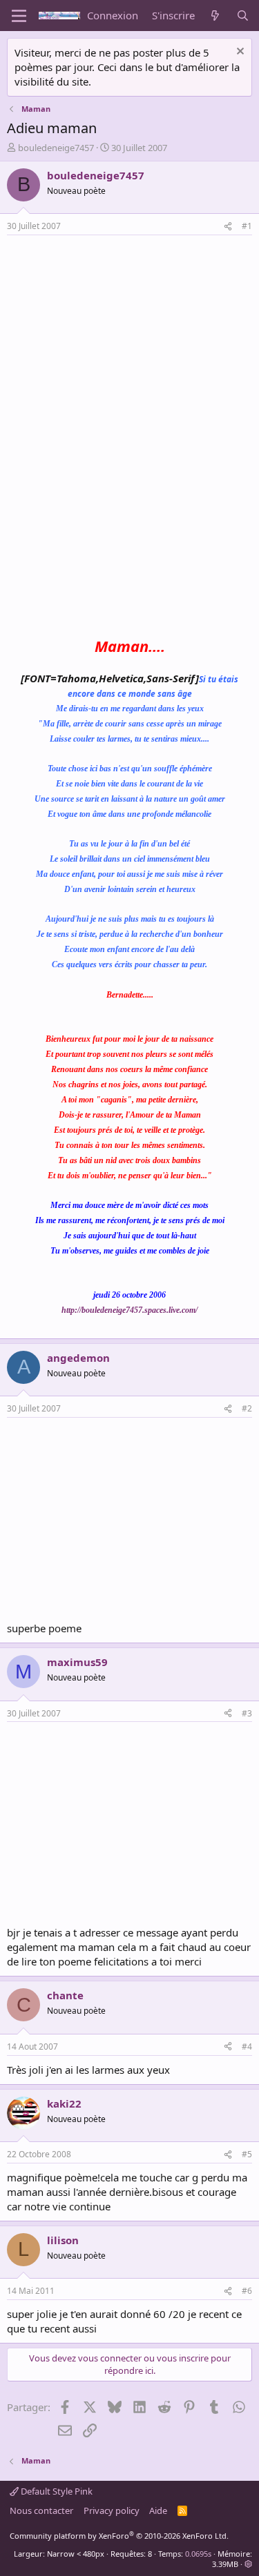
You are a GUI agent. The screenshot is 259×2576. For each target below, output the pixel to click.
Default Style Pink (56, 2491)
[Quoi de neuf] (215, 16)
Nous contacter (41, 2510)
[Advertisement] (123, 339)
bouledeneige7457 (56, 148)
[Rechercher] (243, 16)
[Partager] (228, 227)
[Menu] (19, 16)
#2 (247, 1408)
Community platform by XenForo (119, 2536)
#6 (247, 2291)
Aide (158, 2510)
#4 (247, 2047)
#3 (247, 1713)
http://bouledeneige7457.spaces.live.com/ (129, 1310)
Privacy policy (112, 2510)
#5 (247, 2154)
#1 (247, 226)
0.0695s (198, 2554)
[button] (248, 2564)
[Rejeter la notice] (239, 53)
